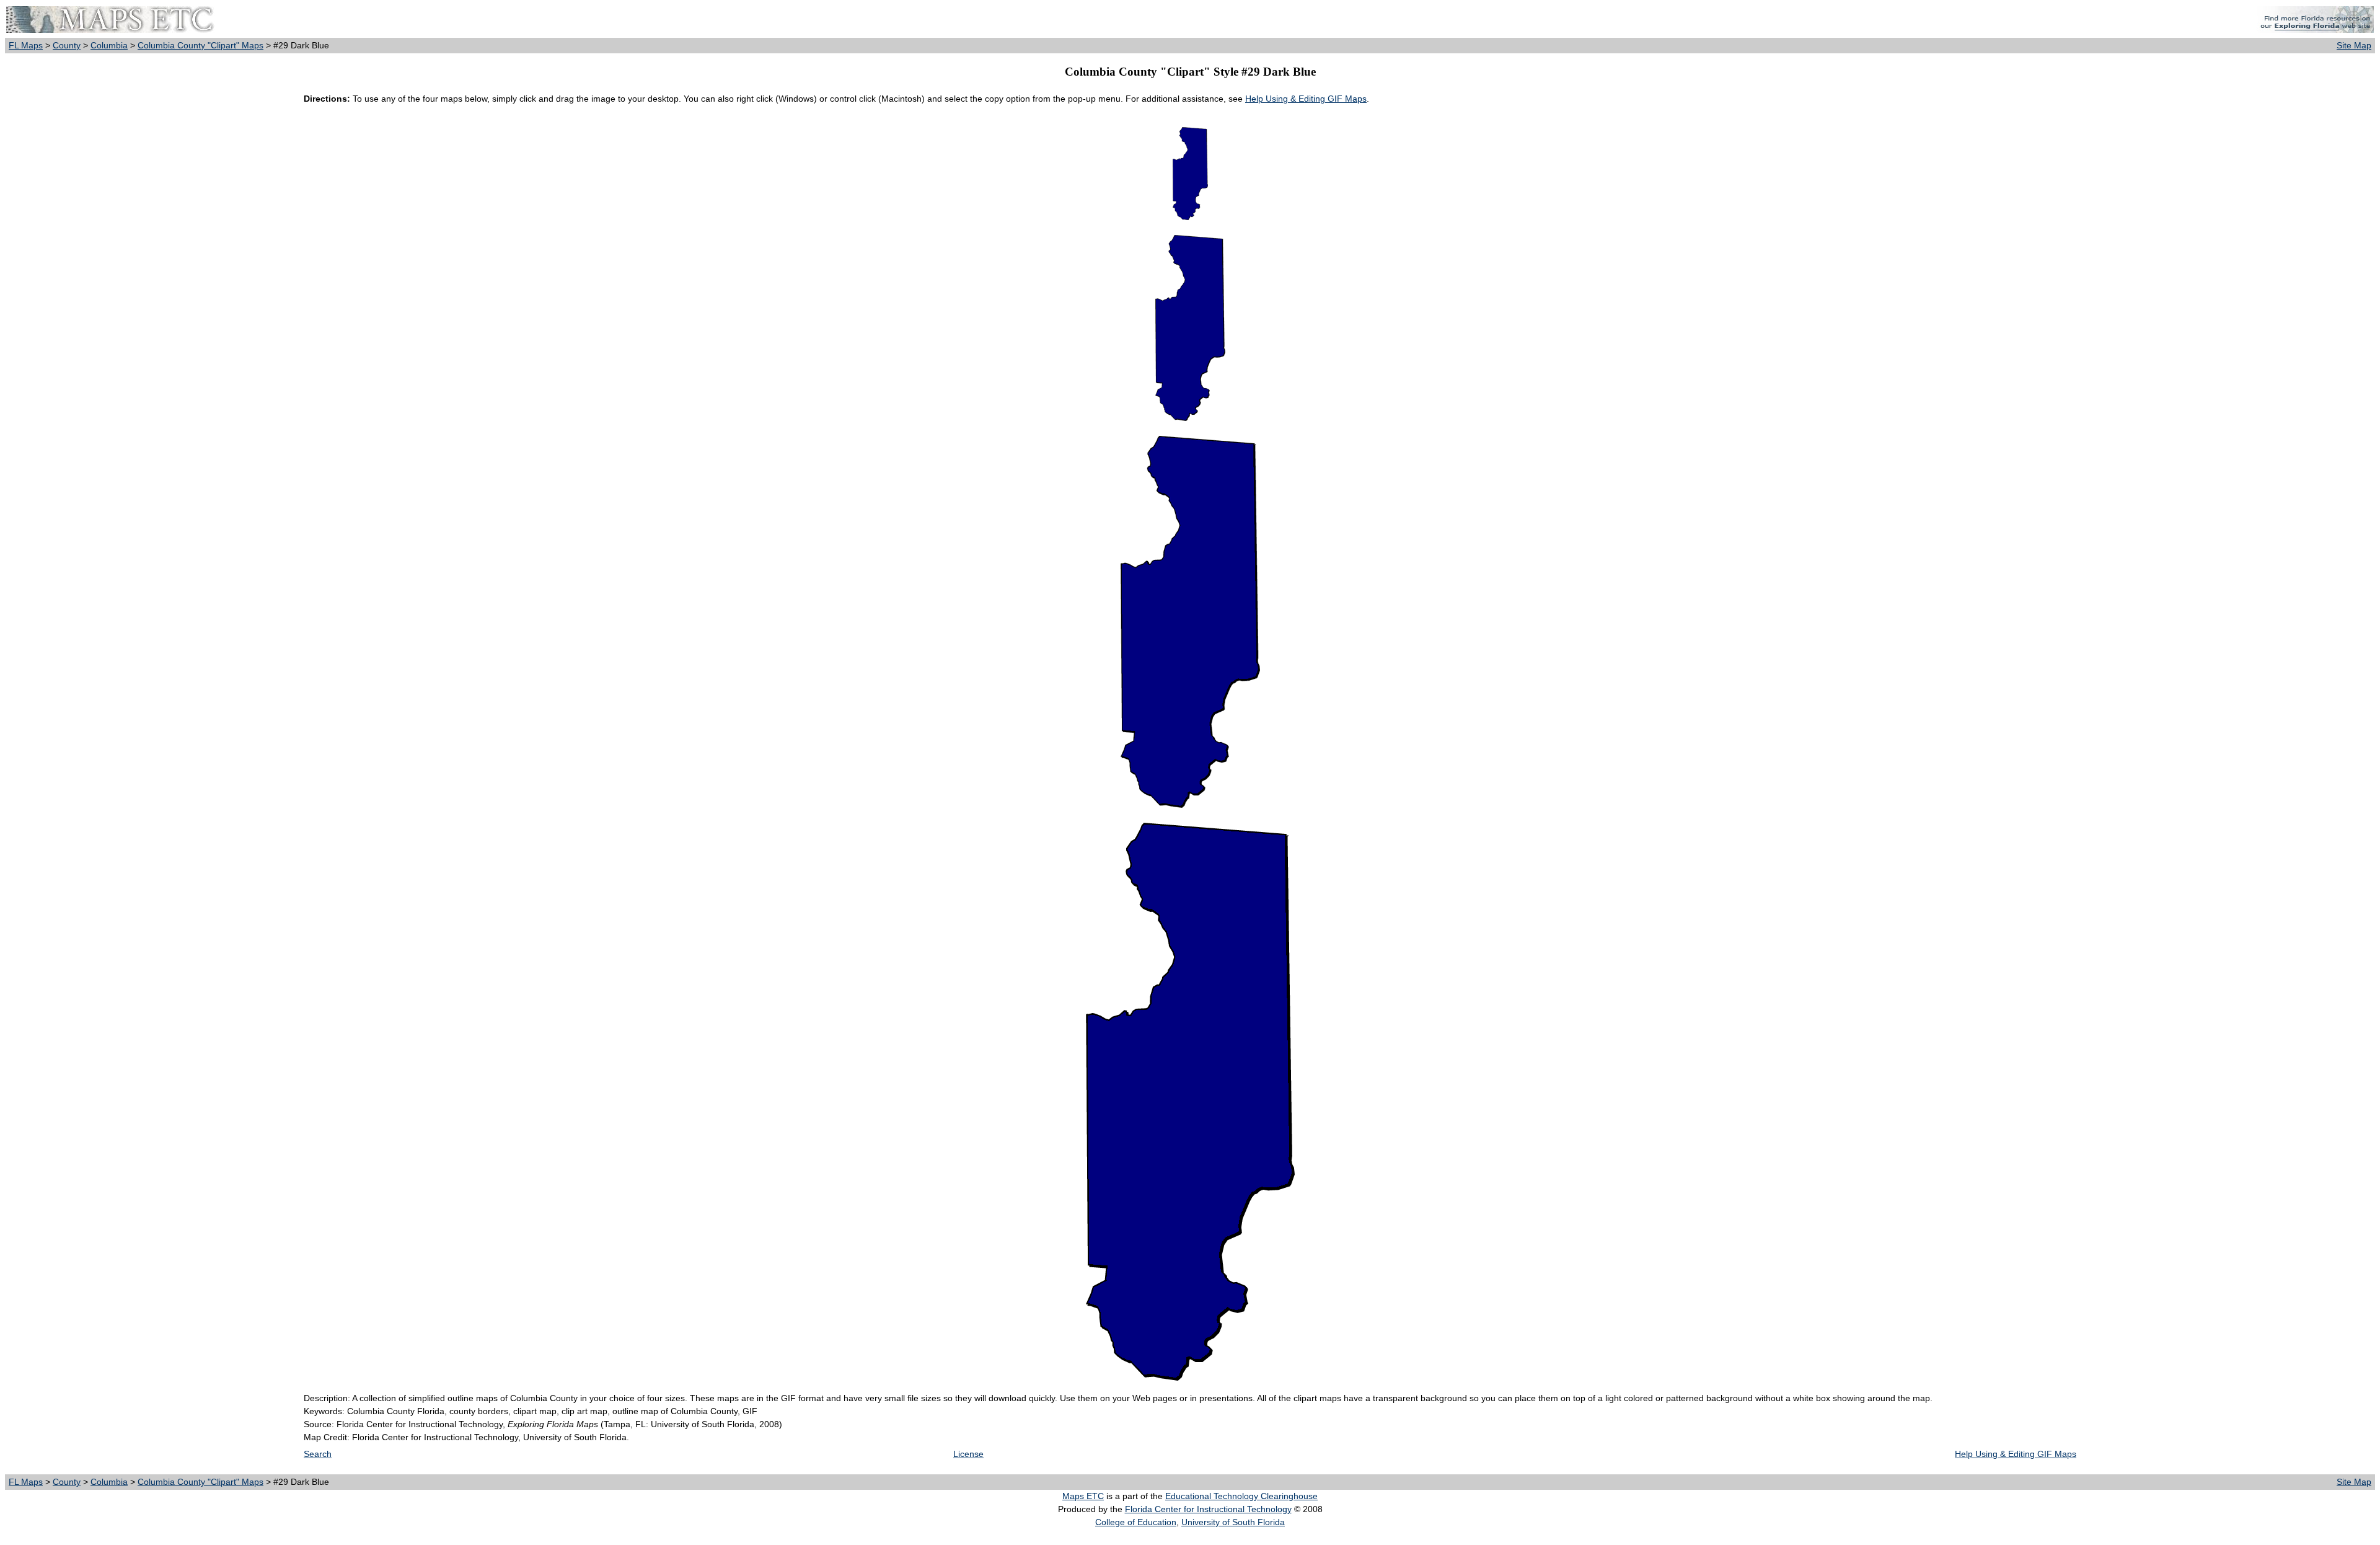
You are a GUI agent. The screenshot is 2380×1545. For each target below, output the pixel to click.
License (968, 1454)
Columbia (109, 45)
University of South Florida (1233, 1522)
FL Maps (26, 45)
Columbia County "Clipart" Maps (201, 45)
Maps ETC (1083, 1496)
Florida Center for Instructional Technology (1208, 1509)
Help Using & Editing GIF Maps (1306, 99)
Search (318, 1454)
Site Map (2354, 45)
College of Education (1136, 1522)
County (67, 45)
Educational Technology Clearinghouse (1241, 1496)
